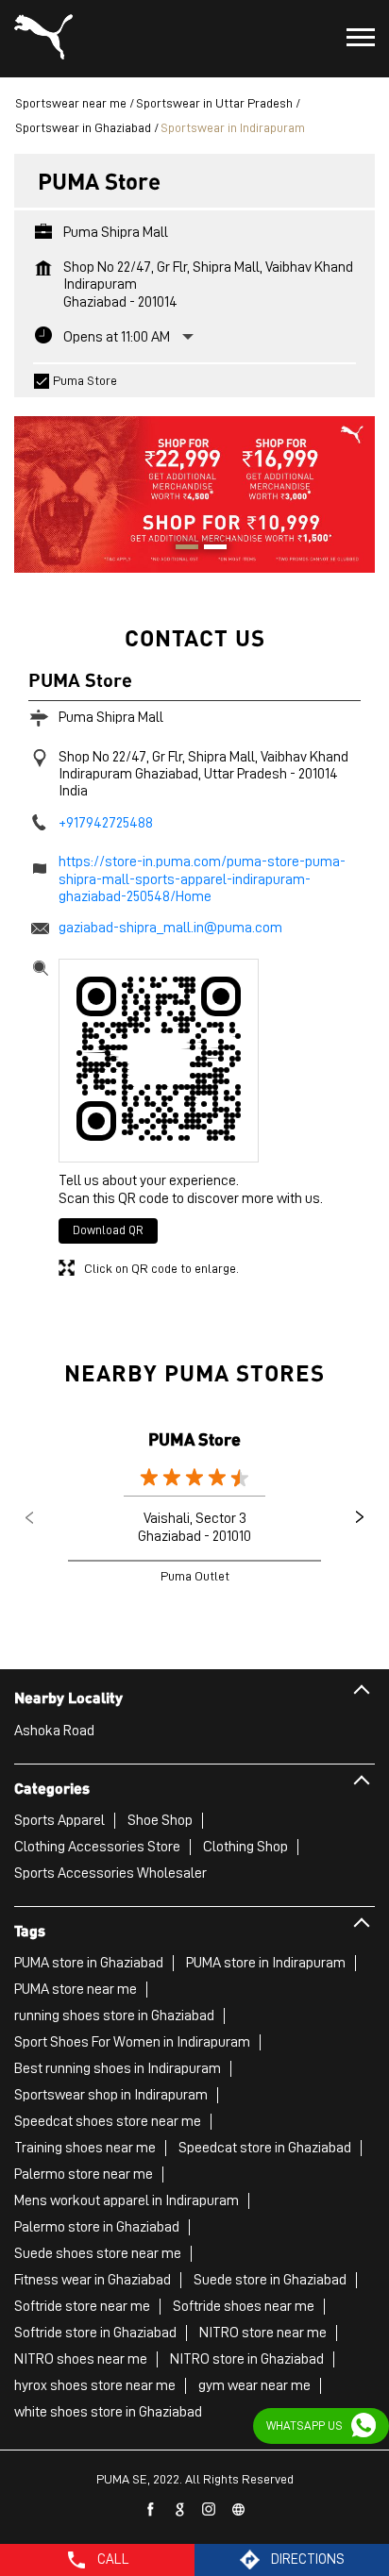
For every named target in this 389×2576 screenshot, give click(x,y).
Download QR (108, 1230)
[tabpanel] (194, 485)
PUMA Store (194, 1439)
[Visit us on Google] (180, 2510)
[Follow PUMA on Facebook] (151, 2510)
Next (360, 1517)
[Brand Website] (239, 2510)
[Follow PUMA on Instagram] (210, 2510)
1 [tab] (180, 549)
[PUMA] (43, 39)
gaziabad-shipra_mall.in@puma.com (170, 928)
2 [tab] (209, 549)
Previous (29, 1517)
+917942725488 (106, 823)
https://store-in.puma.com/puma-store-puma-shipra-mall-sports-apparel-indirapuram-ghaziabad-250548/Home (202, 879)
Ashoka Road (54, 1731)
